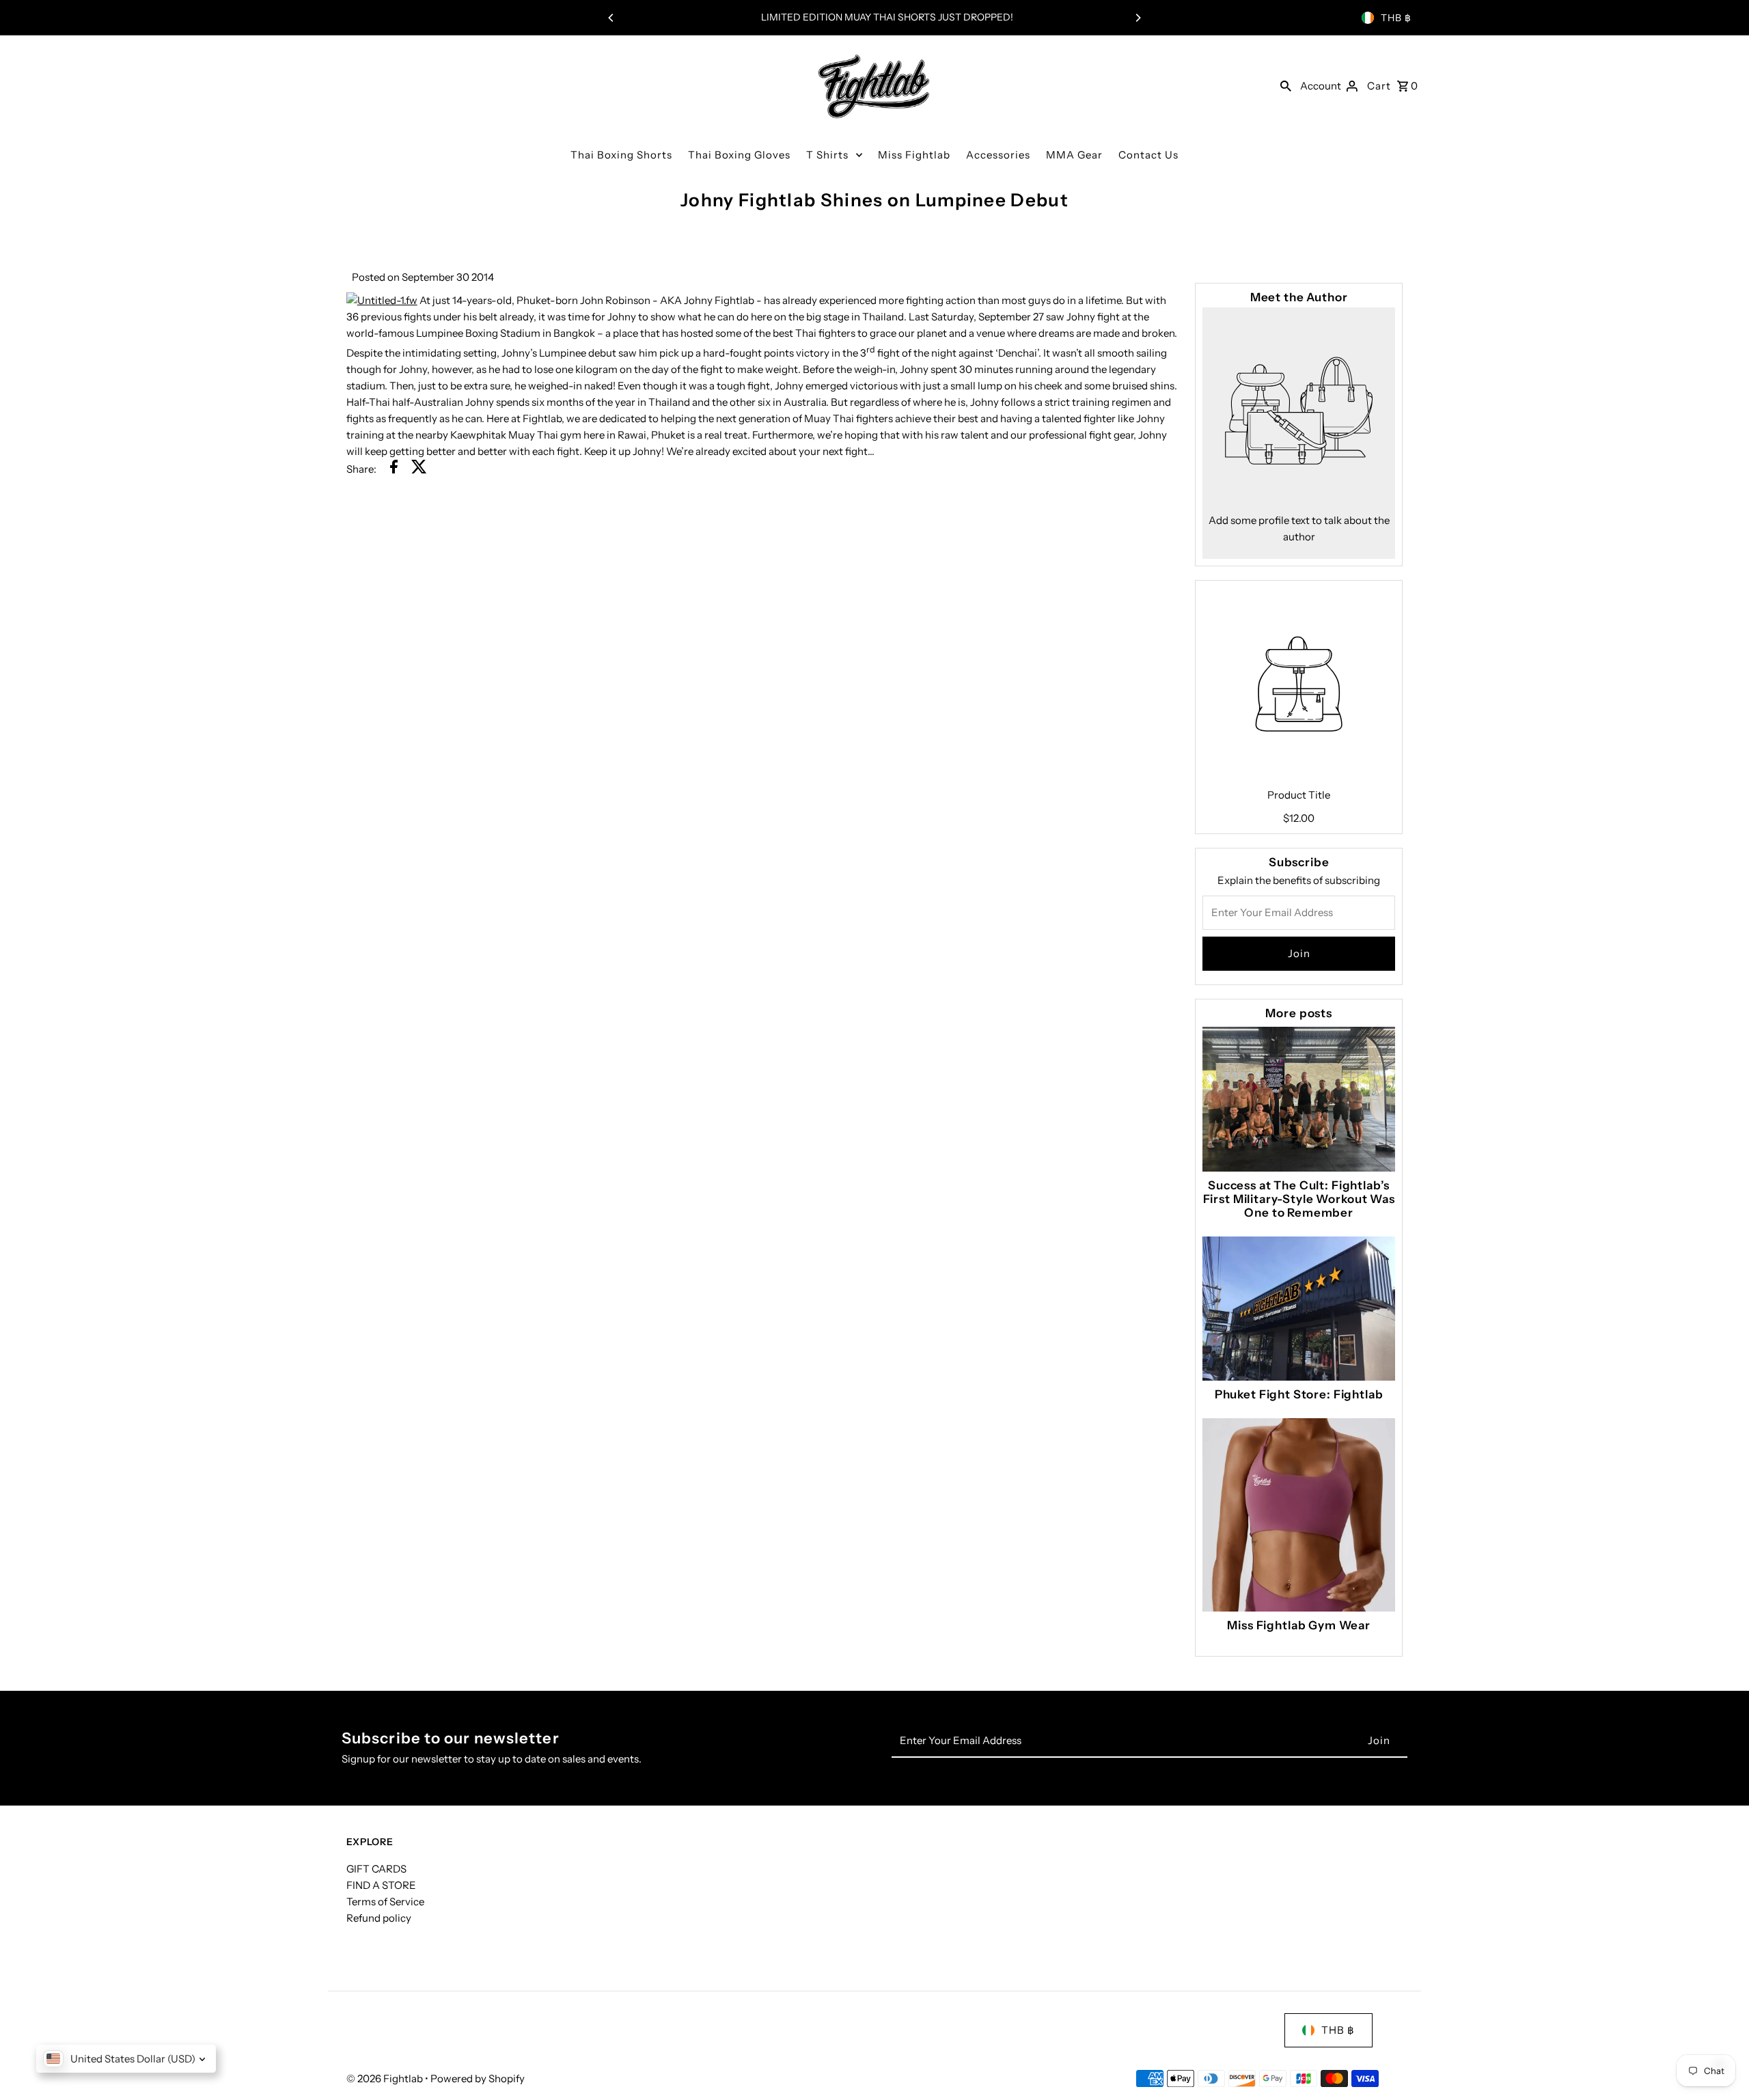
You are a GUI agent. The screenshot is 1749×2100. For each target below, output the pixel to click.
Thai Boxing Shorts (621, 155)
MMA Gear (1074, 155)
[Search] (1286, 85)
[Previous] (611, 18)
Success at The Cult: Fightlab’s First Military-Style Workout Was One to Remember (1299, 1199)
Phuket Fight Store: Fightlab (1299, 1394)
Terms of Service (385, 1902)
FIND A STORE (381, 1885)
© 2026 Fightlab (386, 2078)
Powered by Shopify (478, 2078)
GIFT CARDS (376, 1869)
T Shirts (827, 155)
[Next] (1138, 18)
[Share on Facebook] (394, 469)
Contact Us (1148, 155)
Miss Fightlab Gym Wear (1299, 1625)
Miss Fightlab (914, 155)
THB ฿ (1396, 18)
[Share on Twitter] (419, 469)
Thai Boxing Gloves (739, 155)
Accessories (998, 155)
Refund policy (379, 1918)
